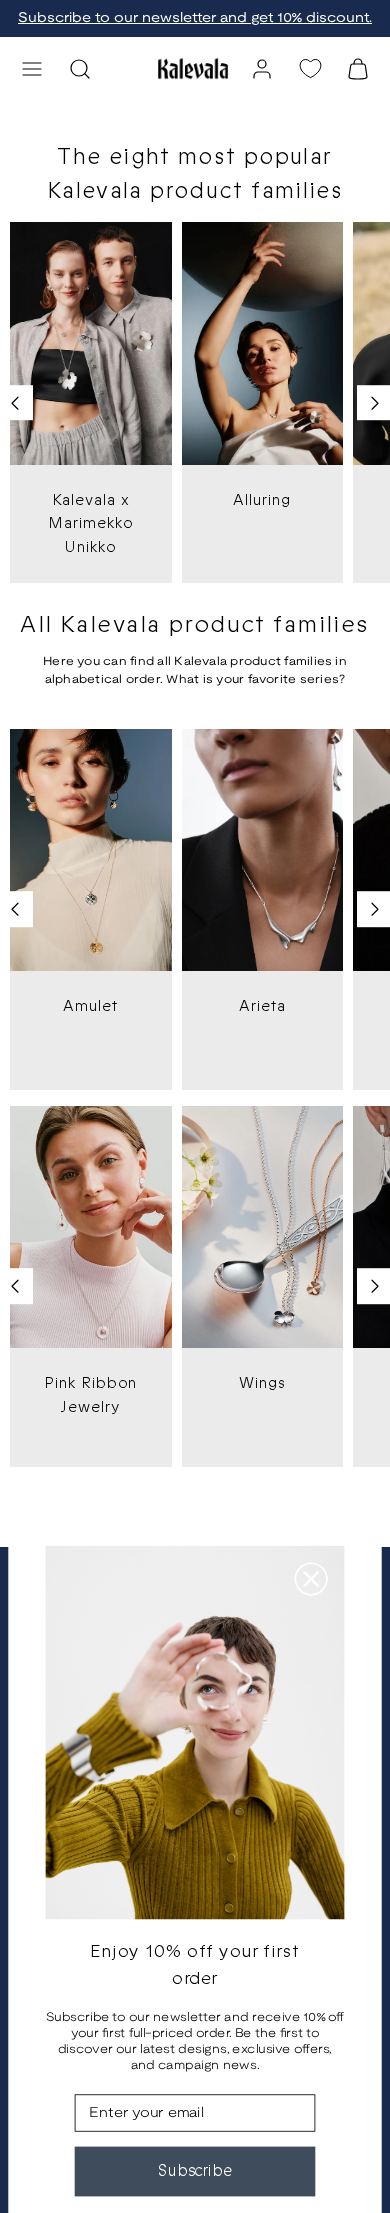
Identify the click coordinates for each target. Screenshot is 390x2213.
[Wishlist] (310, 68)
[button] (32, 69)
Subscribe (195, 2171)
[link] (262, 69)
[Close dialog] (311, 1578)
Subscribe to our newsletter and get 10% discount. (195, 18)
